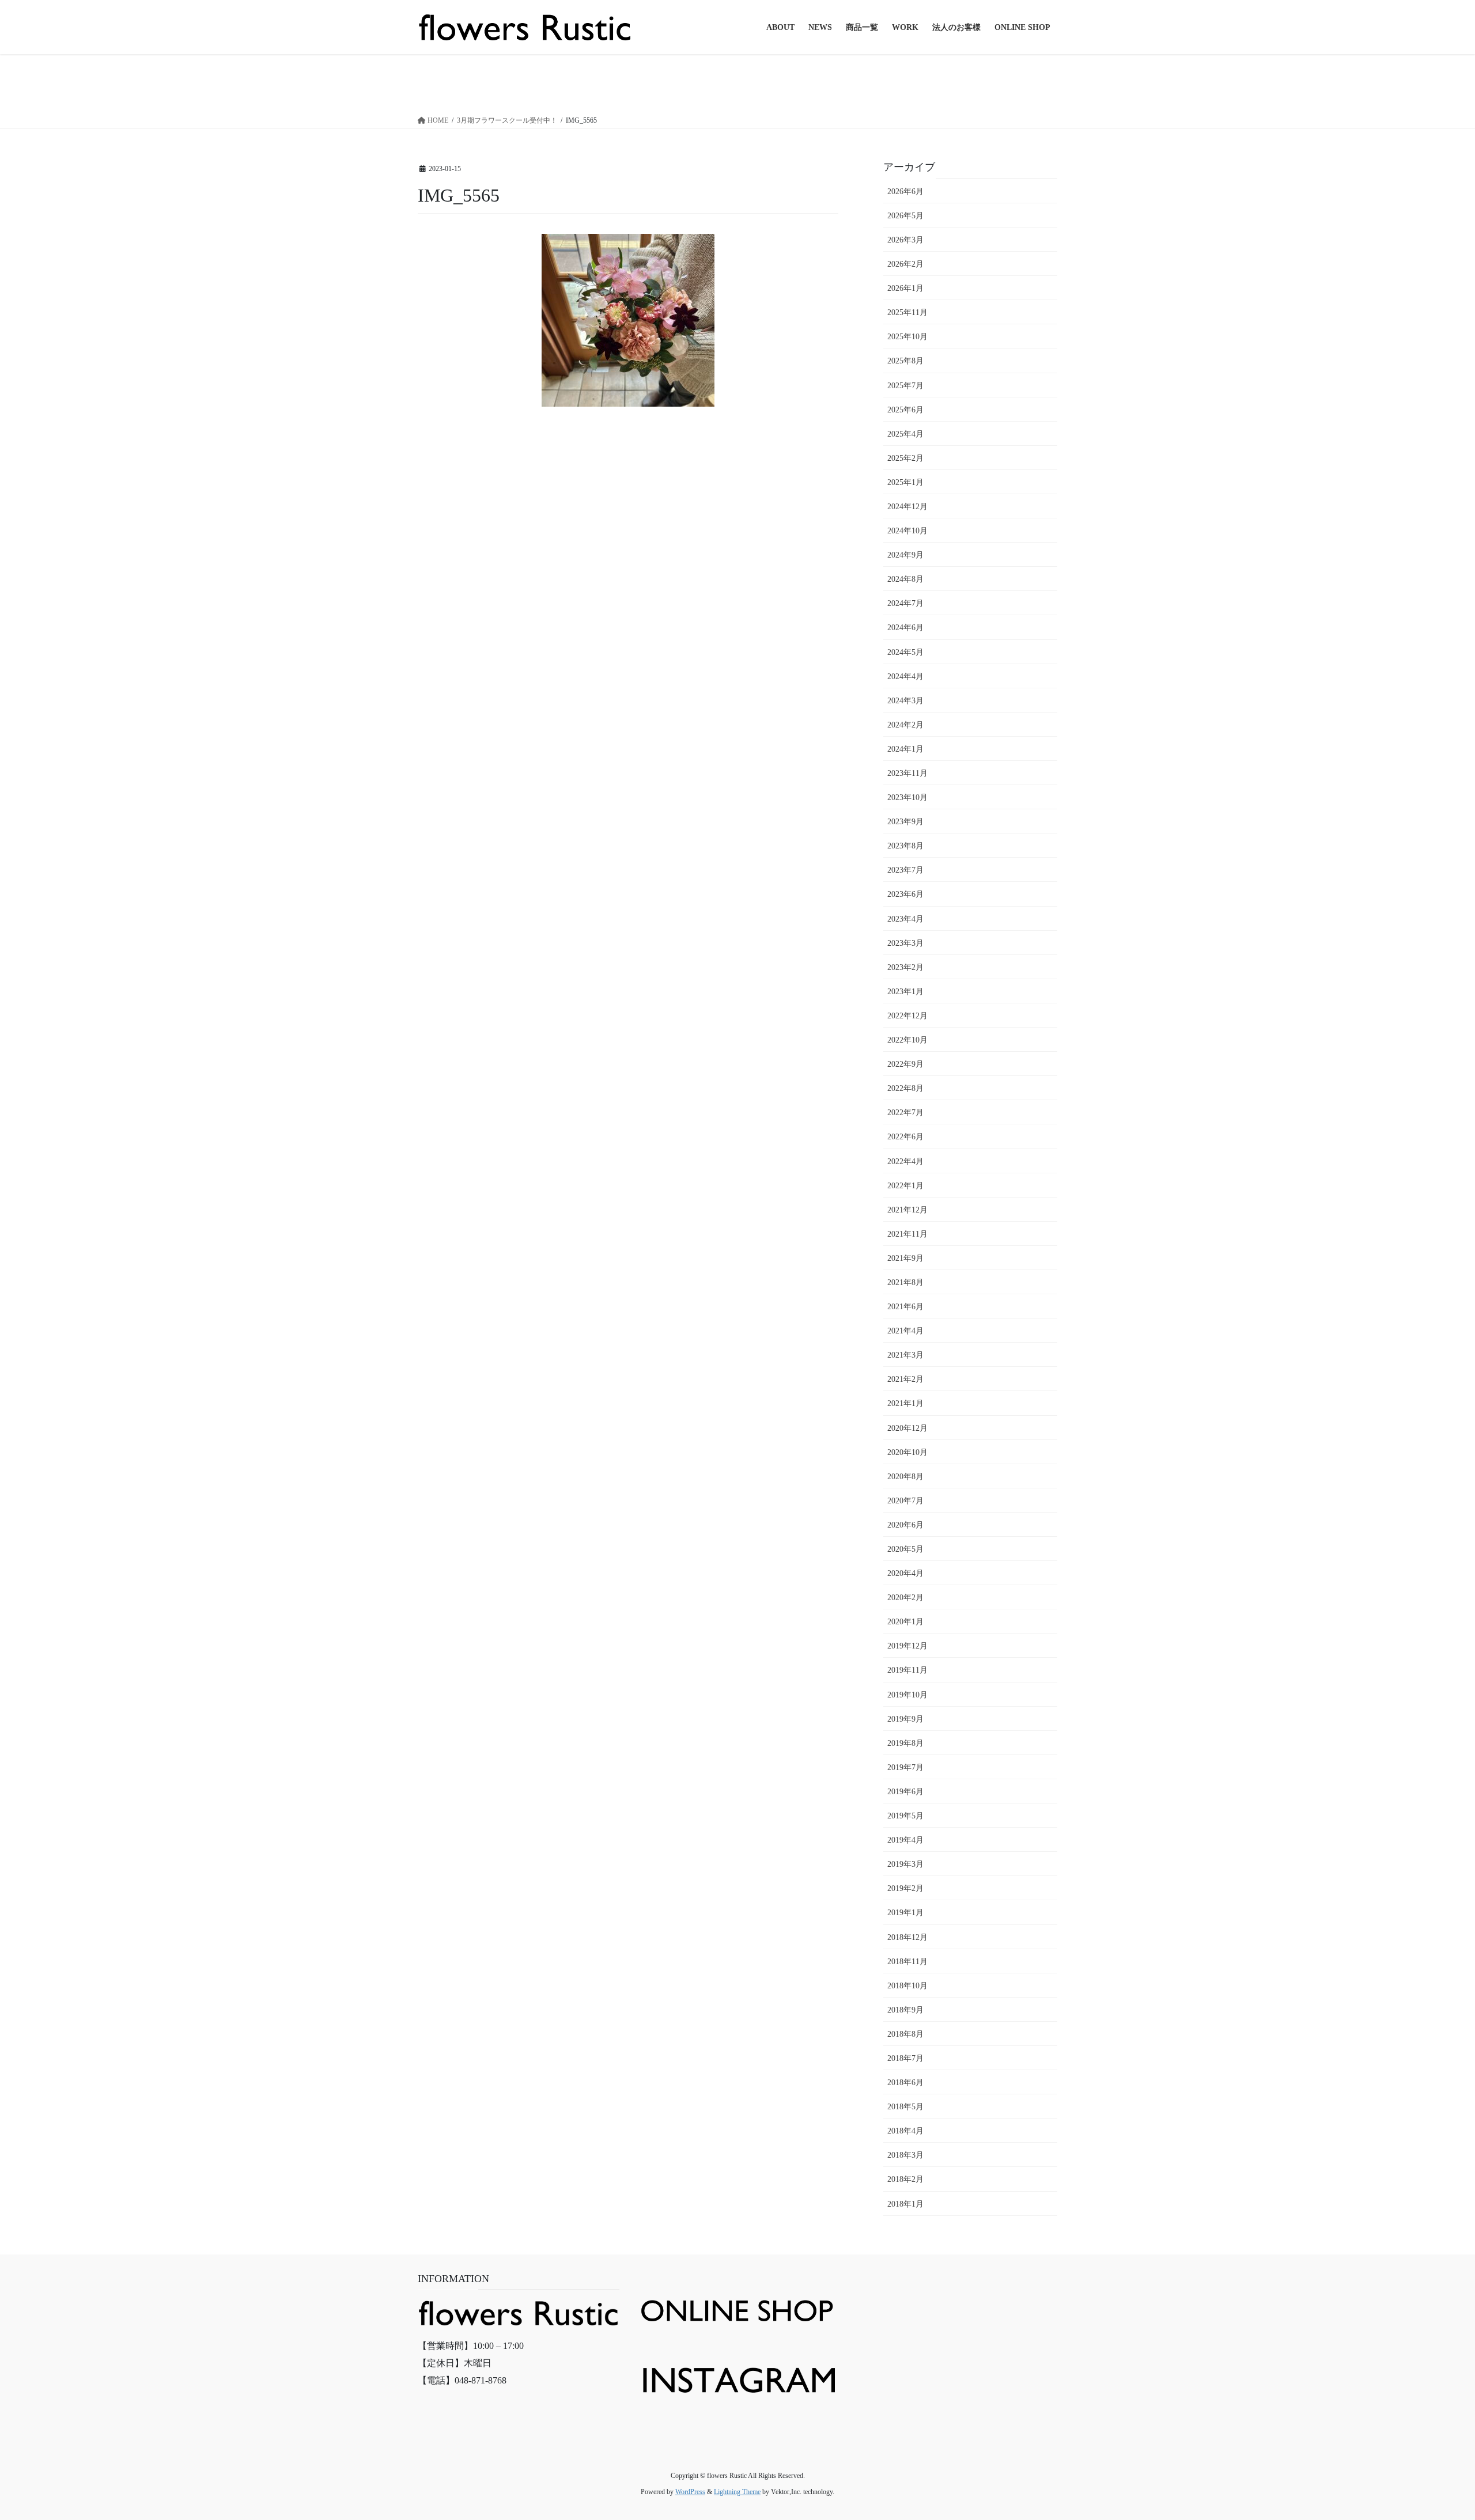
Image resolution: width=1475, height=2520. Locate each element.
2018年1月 (905, 2204)
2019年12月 (907, 1646)
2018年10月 (907, 1986)
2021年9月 (905, 1258)
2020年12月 (907, 1428)
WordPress (690, 2492)
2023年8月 (905, 846)
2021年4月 (905, 1331)
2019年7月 (905, 1767)
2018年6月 (905, 2083)
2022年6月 (905, 1137)
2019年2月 (905, 1888)
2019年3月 (905, 1864)
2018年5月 (905, 2107)
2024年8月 (905, 579)
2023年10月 (907, 797)
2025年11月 (907, 312)
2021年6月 (905, 1307)
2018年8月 (905, 2034)
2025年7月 (905, 386)
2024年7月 (905, 603)
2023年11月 (907, 773)
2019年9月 (905, 1719)
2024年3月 (905, 701)
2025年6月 (905, 410)
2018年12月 (907, 1937)
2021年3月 (905, 1355)
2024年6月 (905, 628)
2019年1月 (905, 1913)
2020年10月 (907, 1452)
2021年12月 (907, 1210)
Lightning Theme (737, 2492)
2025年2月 (905, 458)
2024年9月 (905, 555)
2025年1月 (905, 482)
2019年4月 (905, 1840)
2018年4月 (905, 2131)
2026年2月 (905, 264)
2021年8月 (905, 1282)
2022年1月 (905, 1186)
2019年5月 (905, 1816)
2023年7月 (905, 870)
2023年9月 (905, 822)
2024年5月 (905, 652)
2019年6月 (905, 1792)
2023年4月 (905, 919)
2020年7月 (905, 1501)
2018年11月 (907, 1962)
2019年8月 (905, 1743)
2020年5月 (905, 1549)
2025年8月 (905, 361)
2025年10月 (907, 337)
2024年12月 (907, 507)
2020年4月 (905, 1573)
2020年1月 (905, 1622)
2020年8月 (905, 1477)
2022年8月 (905, 1088)
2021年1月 (905, 1403)
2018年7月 (905, 2058)
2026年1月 (905, 288)
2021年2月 (905, 1379)
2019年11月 (907, 1670)
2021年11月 (907, 1234)
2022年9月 (905, 1064)
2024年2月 (905, 725)
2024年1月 (905, 749)
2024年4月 (905, 677)
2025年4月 (905, 434)
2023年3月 (905, 943)
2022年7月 (905, 1113)
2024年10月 (907, 531)
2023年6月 (905, 894)
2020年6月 (905, 1525)
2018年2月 (905, 2179)
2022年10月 (907, 1040)
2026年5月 (905, 216)
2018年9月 (905, 2010)
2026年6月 (905, 192)
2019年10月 (907, 1695)
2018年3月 (905, 2155)
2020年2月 (905, 1598)
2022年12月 (907, 1016)
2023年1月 (905, 992)
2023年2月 (905, 967)
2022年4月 (905, 1162)
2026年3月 (905, 240)
